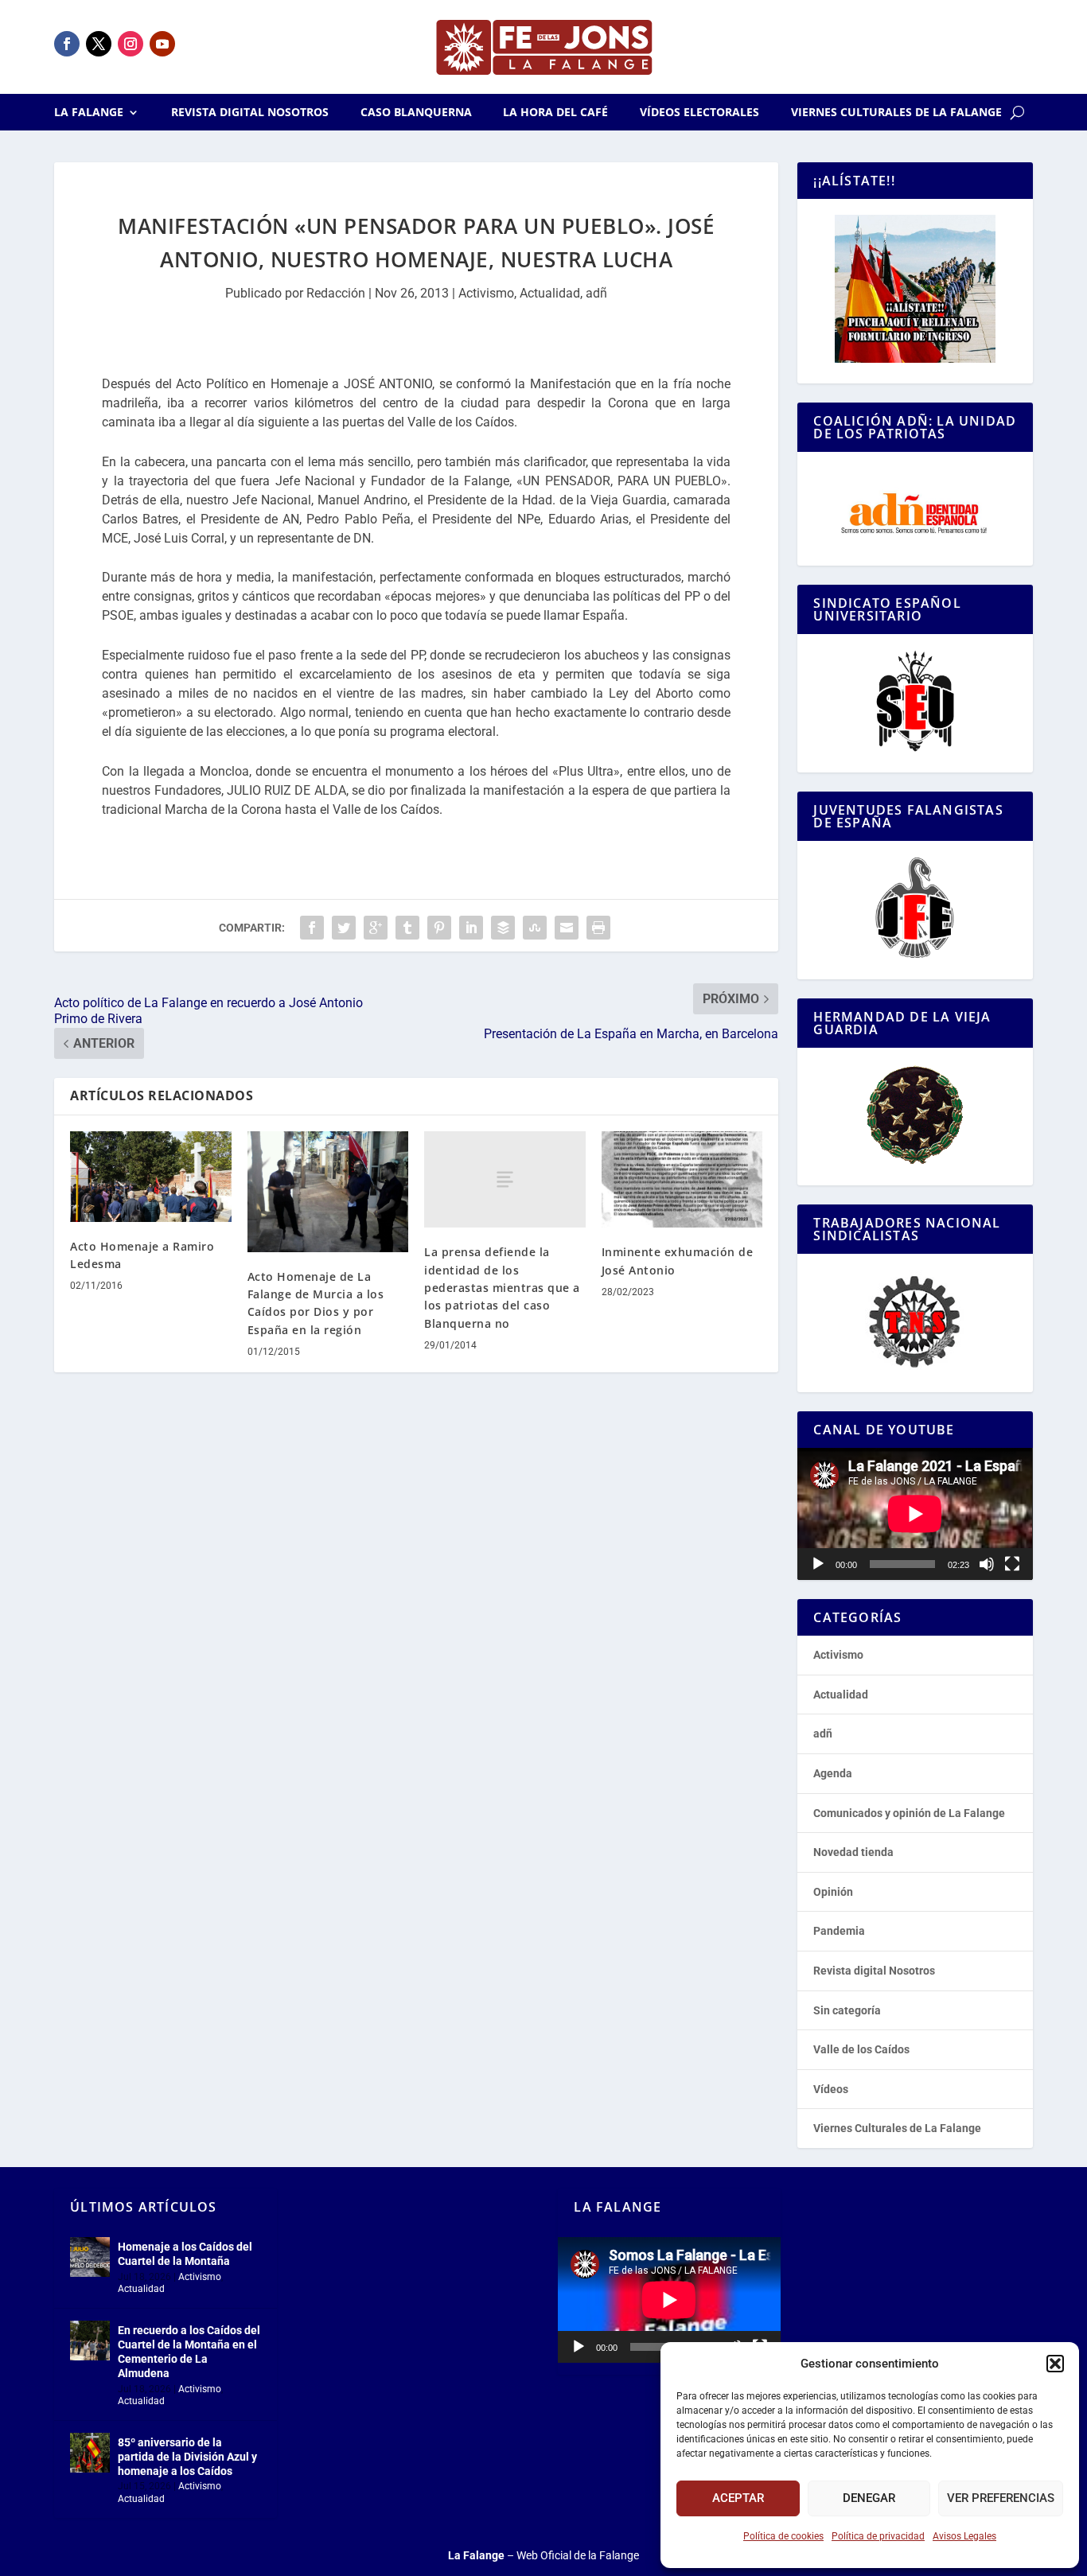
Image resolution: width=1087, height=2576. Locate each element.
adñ (596, 293)
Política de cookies (783, 2536)
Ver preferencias (1001, 2498)
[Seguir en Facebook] (67, 44)
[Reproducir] (818, 1564)
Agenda (833, 1773)
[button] (1055, 2364)
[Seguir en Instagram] (131, 44)
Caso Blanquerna (416, 113)
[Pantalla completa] (1012, 1564)
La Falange (89, 113)
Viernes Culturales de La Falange (896, 113)
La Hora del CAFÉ (555, 113)
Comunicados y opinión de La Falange (909, 1813)
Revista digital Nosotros (250, 113)
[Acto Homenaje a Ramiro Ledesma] (151, 1177)
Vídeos (831, 2089)
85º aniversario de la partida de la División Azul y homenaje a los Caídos (187, 2457)
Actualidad (550, 293)
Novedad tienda (853, 1852)
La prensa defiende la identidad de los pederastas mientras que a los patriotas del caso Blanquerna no (502, 1288)
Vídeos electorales (699, 113)
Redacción (336, 293)
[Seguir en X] (99, 44)
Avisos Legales (964, 2536)
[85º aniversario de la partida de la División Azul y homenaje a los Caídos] (90, 2453)
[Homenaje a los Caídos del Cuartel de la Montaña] (90, 2257)
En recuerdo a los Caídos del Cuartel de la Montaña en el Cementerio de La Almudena (189, 2352)
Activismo (486, 293)
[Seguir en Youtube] (162, 44)
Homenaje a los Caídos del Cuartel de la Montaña (185, 2254)
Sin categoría (847, 2010)
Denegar (869, 2498)
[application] (915, 1514)
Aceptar (738, 2498)
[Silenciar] (987, 1564)
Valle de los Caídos (861, 2049)
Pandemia (839, 1931)
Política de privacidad (878, 2536)
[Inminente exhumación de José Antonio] (682, 1180)
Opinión (833, 1892)
